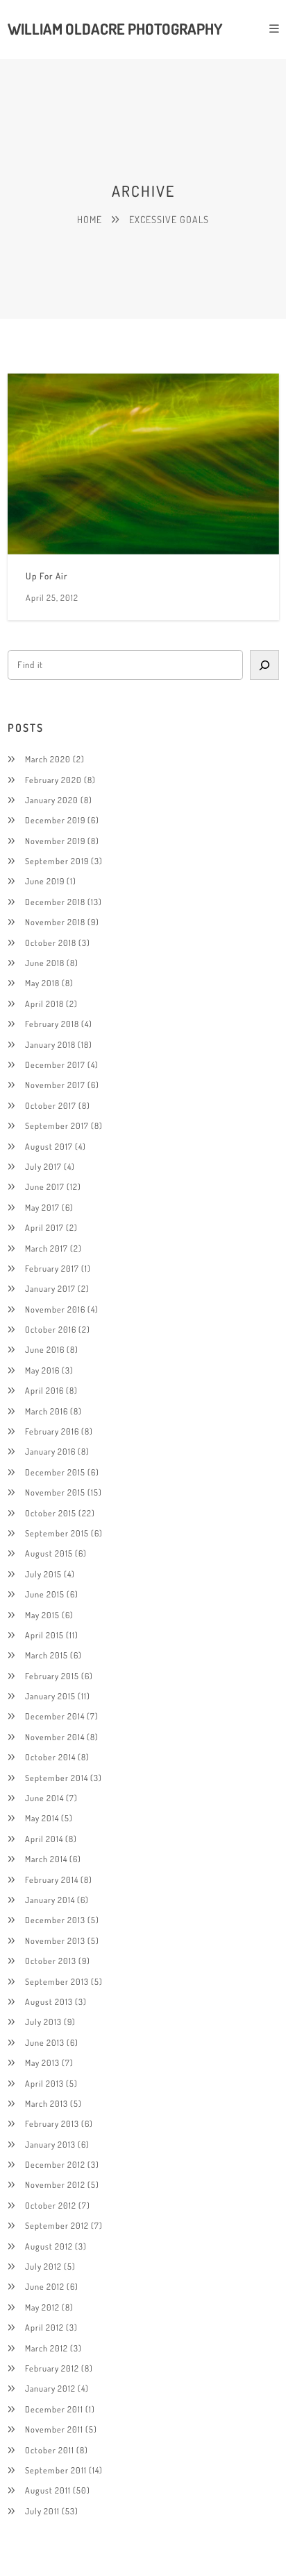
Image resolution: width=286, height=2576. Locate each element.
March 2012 (47, 2348)
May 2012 (42, 2307)
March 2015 (47, 1655)
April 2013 (44, 2083)
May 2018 (42, 983)
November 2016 (55, 1309)
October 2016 (51, 1329)
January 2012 (50, 2388)
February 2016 (52, 1431)
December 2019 (55, 820)
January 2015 (50, 1696)
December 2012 (55, 2164)
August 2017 (49, 1146)
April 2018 (44, 1004)
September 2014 (57, 1778)
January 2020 (52, 800)
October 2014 (50, 1757)
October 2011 (50, 2450)
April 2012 (44, 2327)
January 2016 (50, 1451)
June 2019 (45, 881)
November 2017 (55, 1085)
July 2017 (43, 1166)
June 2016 (45, 1349)
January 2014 (50, 1900)
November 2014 (55, 1737)
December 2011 (54, 2409)
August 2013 (49, 2001)
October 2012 (51, 2205)
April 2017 (44, 1227)
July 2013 (43, 2022)
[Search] (264, 665)
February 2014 (52, 1880)
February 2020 (53, 780)
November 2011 (54, 2429)
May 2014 (42, 1818)
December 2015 (55, 1472)
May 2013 (42, 2062)
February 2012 (52, 2368)
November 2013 (55, 1940)
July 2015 (43, 1574)
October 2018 (51, 943)
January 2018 (50, 1044)
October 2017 (51, 1105)
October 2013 (51, 1961)
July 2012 (43, 2266)
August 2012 (49, 2246)
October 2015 (51, 1513)
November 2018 (55, 922)
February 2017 (52, 1268)
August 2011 (48, 2490)
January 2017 (50, 1288)
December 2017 (55, 1064)
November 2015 (55, 1492)
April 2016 (44, 1390)
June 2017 (45, 1186)
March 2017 (47, 1248)
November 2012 (55, 2184)
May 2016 (42, 1370)
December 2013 (55, 1920)
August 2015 (49, 1553)
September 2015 (57, 1533)
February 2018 (52, 1024)
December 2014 (55, 1716)
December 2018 (55, 902)
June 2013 (45, 2042)
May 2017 (42, 1207)
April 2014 (44, 1839)
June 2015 (45, 1594)
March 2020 (48, 759)
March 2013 (47, 2103)
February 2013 (52, 2123)
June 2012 (45, 2286)
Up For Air (47, 576)
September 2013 (57, 1981)
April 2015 (44, 1635)
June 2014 (44, 1798)
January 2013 (50, 2144)
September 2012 (57, 2225)
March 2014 (46, 1859)
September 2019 (57, 861)
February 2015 (52, 1676)
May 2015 (42, 1615)
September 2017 (57, 1125)
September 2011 (56, 2470)
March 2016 (47, 1411)
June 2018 (45, 963)
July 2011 (42, 2511)
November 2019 (55, 841)
